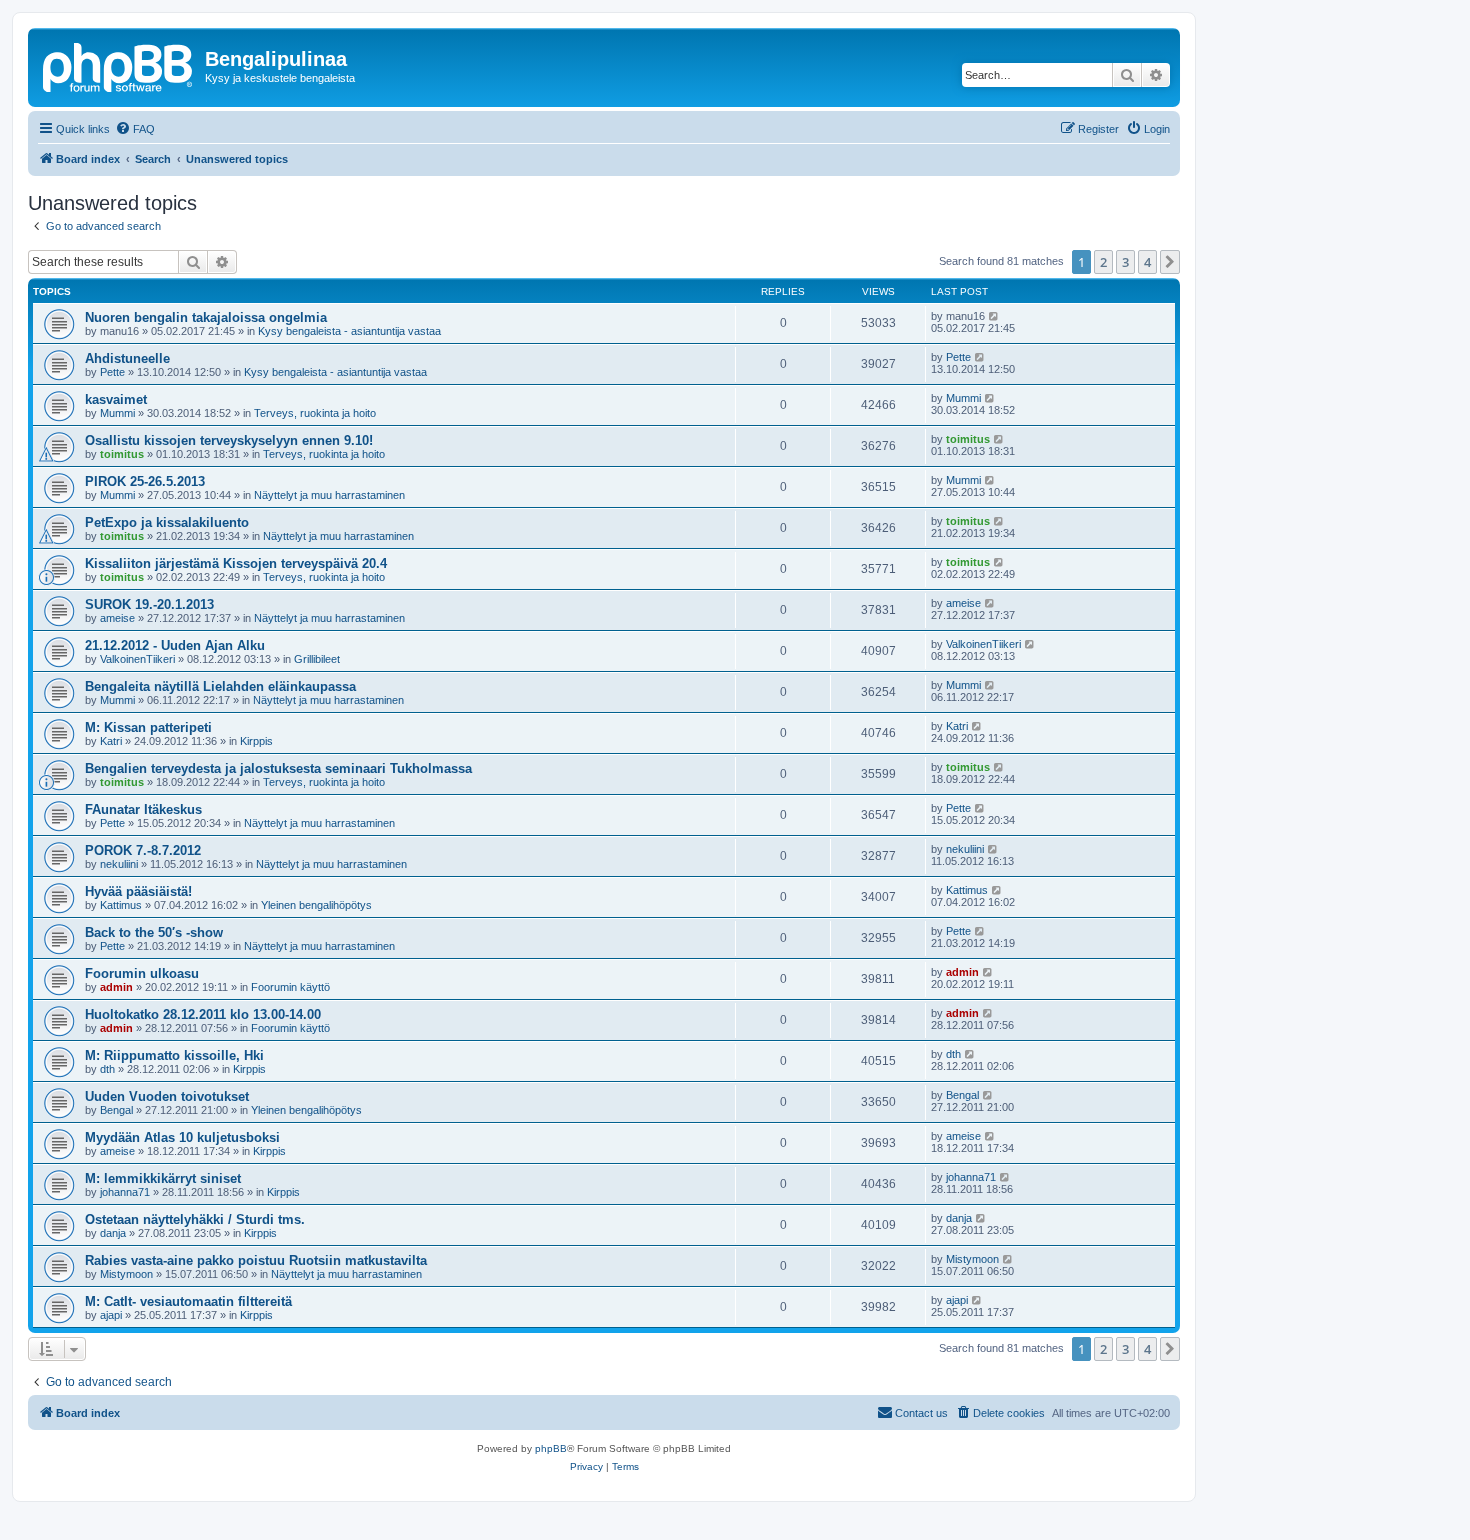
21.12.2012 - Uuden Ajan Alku (175, 645)
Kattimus (121, 905)
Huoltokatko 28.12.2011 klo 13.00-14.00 (203, 1014)
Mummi (117, 413)
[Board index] (119, 65)
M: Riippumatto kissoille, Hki (174, 1055)
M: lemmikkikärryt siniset (163, 1178)
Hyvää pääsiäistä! (138, 891)
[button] (1170, 262)
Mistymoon (126, 1274)
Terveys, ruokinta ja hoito (315, 413)
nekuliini (119, 864)
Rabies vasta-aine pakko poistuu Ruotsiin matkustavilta (256, 1260)
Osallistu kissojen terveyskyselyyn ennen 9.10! (229, 440)
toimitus (122, 454)
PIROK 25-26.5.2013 (145, 481)
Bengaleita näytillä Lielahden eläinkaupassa (220, 686)
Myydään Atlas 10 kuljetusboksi (182, 1137)
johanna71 (125, 1192)
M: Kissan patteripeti (148, 727)
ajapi (111, 1315)
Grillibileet (317, 659)
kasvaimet (116, 399)
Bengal (116, 1110)
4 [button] (1147, 262)
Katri (111, 741)
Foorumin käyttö (290, 987)
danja (113, 1233)
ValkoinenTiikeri (137, 659)
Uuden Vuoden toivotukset (167, 1096)
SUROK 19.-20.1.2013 (149, 604)
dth (107, 1069)
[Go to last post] (994, 316)
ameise (117, 618)
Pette (112, 372)
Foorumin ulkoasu (142, 973)
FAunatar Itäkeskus (143, 809)
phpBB (551, 1448)
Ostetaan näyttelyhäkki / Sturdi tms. (195, 1219)
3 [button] (1125, 262)
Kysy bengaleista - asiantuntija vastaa (349, 331)
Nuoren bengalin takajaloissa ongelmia (206, 317)
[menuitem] (135, 129)
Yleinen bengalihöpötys (316, 905)
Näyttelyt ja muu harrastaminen (329, 495)
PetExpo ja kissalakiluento (167, 522)
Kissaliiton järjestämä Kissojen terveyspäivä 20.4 (236, 563)
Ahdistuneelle (127, 358)
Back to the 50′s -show (154, 932)
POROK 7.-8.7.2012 (143, 850)
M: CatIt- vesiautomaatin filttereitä (188, 1301)
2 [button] (1103, 262)
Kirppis (256, 741)
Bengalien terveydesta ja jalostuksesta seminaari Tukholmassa (278, 768)
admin (116, 987)
